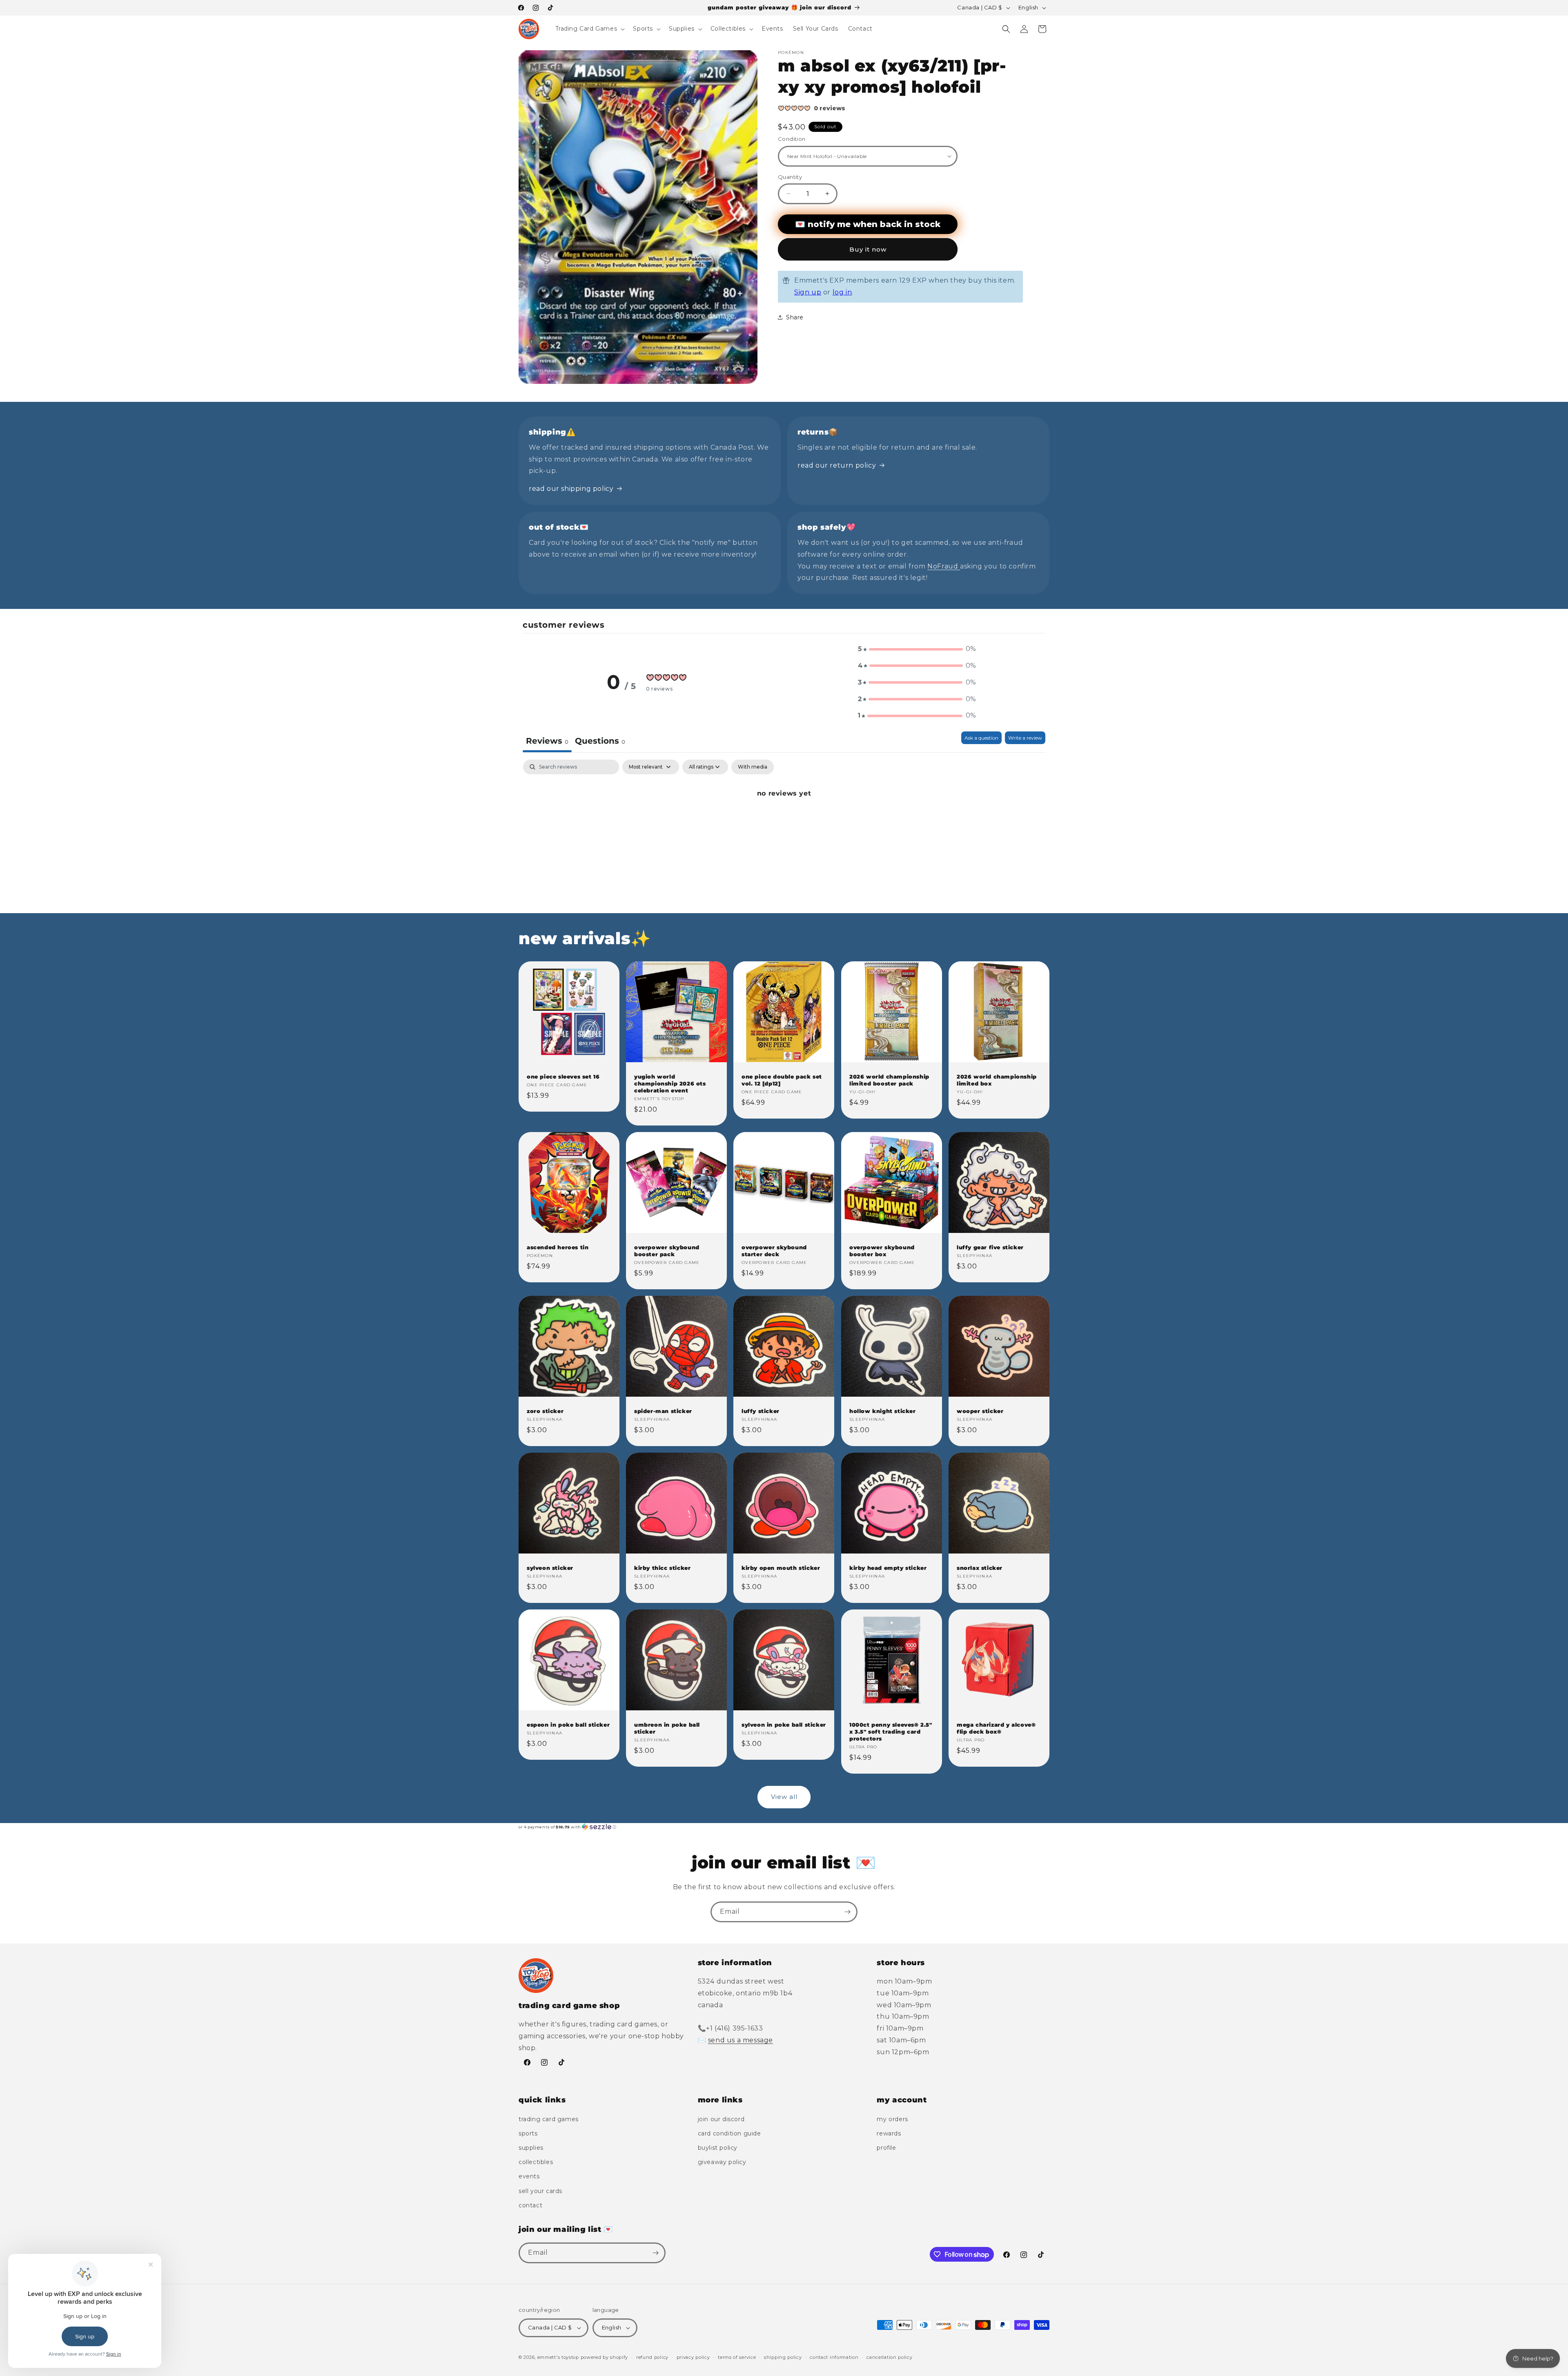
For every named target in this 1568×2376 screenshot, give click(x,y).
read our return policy (837, 465)
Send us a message (741, 2040)
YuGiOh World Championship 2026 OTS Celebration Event (670, 1083)
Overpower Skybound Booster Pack (667, 1251)
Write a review (1025, 738)
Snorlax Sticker (980, 1568)
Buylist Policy (718, 2148)
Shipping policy (783, 2357)
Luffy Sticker (761, 1411)
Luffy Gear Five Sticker (990, 1247)
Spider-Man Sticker (663, 1411)
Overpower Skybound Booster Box (882, 1251)
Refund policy (652, 2357)
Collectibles (536, 2162)
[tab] (600, 742)
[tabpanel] (784, 821)
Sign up (808, 292)
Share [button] (795, 317)
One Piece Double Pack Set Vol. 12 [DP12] (782, 1080)
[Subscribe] (847, 1912)
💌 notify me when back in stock (868, 224)
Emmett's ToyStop (558, 2357)
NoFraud (944, 566)
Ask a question (981, 738)
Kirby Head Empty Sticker (888, 1568)
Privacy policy (693, 2357)
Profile (886, 2148)
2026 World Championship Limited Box (997, 1080)
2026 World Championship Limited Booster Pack (889, 1080)
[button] (589, 29)
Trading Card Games (549, 2119)
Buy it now (868, 249)
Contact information (834, 2357)
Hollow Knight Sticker (883, 1411)
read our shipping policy (571, 489)
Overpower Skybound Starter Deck (774, 1251)
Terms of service (737, 2357)
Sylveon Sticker (550, 1568)
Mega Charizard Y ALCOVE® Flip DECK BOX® (996, 1728)
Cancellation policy (889, 2357)
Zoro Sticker (545, 1411)
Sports (528, 2133)
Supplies (531, 2148)
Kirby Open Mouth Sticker (781, 1568)
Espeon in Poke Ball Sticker (568, 1725)
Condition (792, 139)
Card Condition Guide (729, 2133)
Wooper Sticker (980, 1411)
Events (529, 2176)
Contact (530, 2205)
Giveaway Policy (722, 2162)
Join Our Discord (721, 2119)
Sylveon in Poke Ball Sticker (784, 1725)
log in (842, 292)
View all (784, 1797)
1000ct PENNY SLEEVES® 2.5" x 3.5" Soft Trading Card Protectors (891, 1732)
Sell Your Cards (540, 2191)
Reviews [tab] (547, 741)
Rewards (889, 2133)
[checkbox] (753, 767)
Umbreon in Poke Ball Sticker (667, 1728)
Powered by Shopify (605, 2357)
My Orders (892, 2119)
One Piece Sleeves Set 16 (563, 1077)
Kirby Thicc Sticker (662, 1568)
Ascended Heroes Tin (558, 1247)
